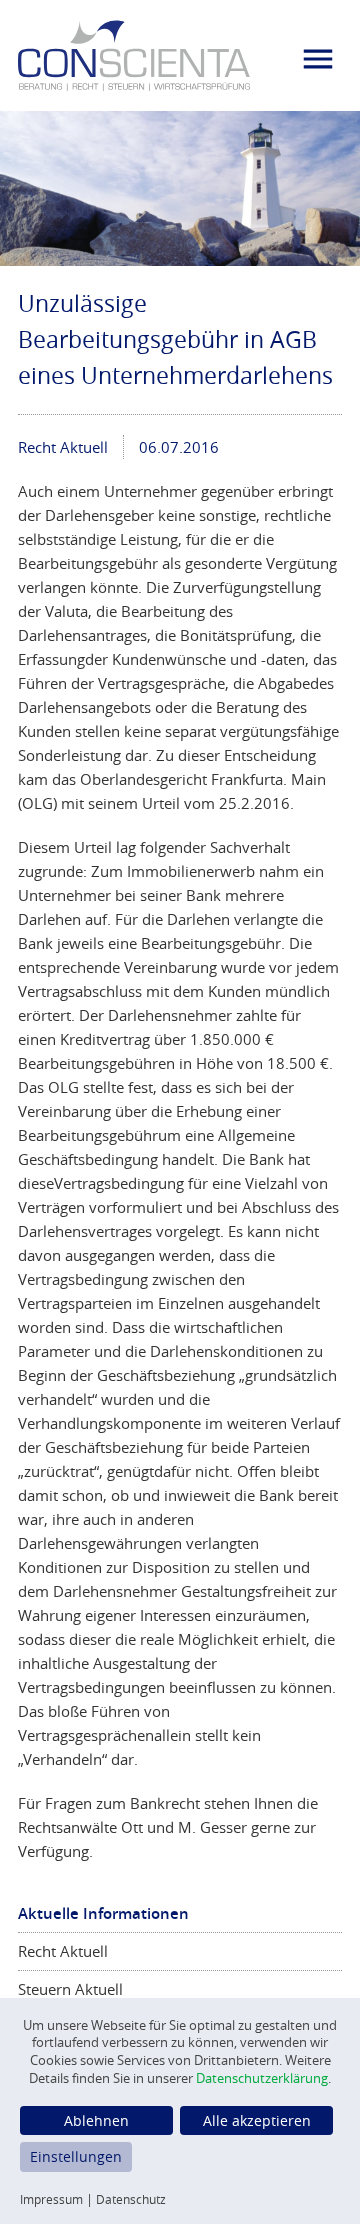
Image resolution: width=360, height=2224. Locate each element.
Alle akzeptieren (257, 2120)
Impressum (51, 2199)
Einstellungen (76, 2156)
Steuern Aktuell (70, 1989)
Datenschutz (131, 2199)
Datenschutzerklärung (262, 2078)
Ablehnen (96, 2120)
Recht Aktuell (63, 447)
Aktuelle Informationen (103, 1913)
